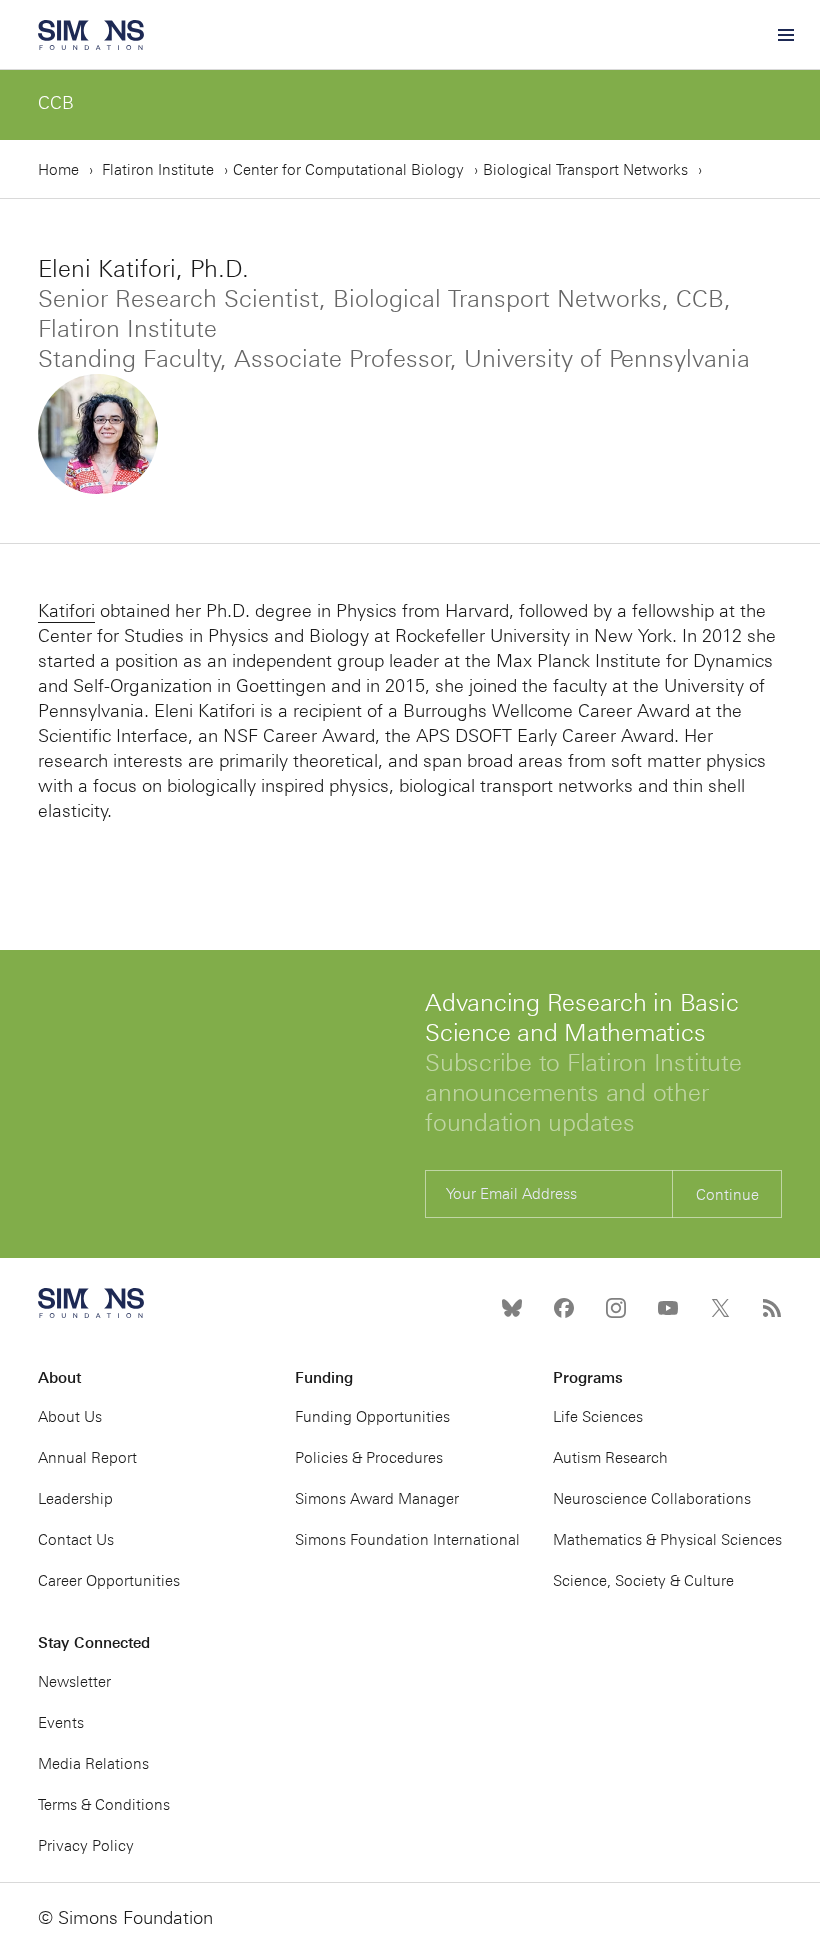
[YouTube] (668, 1308)
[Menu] (785, 35)
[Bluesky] (512, 1308)
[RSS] (772, 1308)
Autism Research (610, 1458)
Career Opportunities (109, 1581)
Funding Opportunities (372, 1417)
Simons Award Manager (377, 1499)
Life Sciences (598, 1417)
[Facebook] (564, 1308)
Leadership (75, 1499)
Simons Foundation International (407, 1540)
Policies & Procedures (369, 1458)
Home (58, 170)
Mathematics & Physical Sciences (667, 1540)
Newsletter (74, 1682)
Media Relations (93, 1764)
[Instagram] (616, 1308)
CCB (56, 103)
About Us (70, 1417)
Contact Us (76, 1540)
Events (61, 1723)
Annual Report (87, 1458)
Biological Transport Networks (585, 170)
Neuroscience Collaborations (652, 1499)
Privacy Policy (86, 1846)
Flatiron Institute (158, 170)
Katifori (66, 611)
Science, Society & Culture (643, 1581)
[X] (720, 1308)
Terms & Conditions (104, 1805)
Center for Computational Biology (348, 170)
